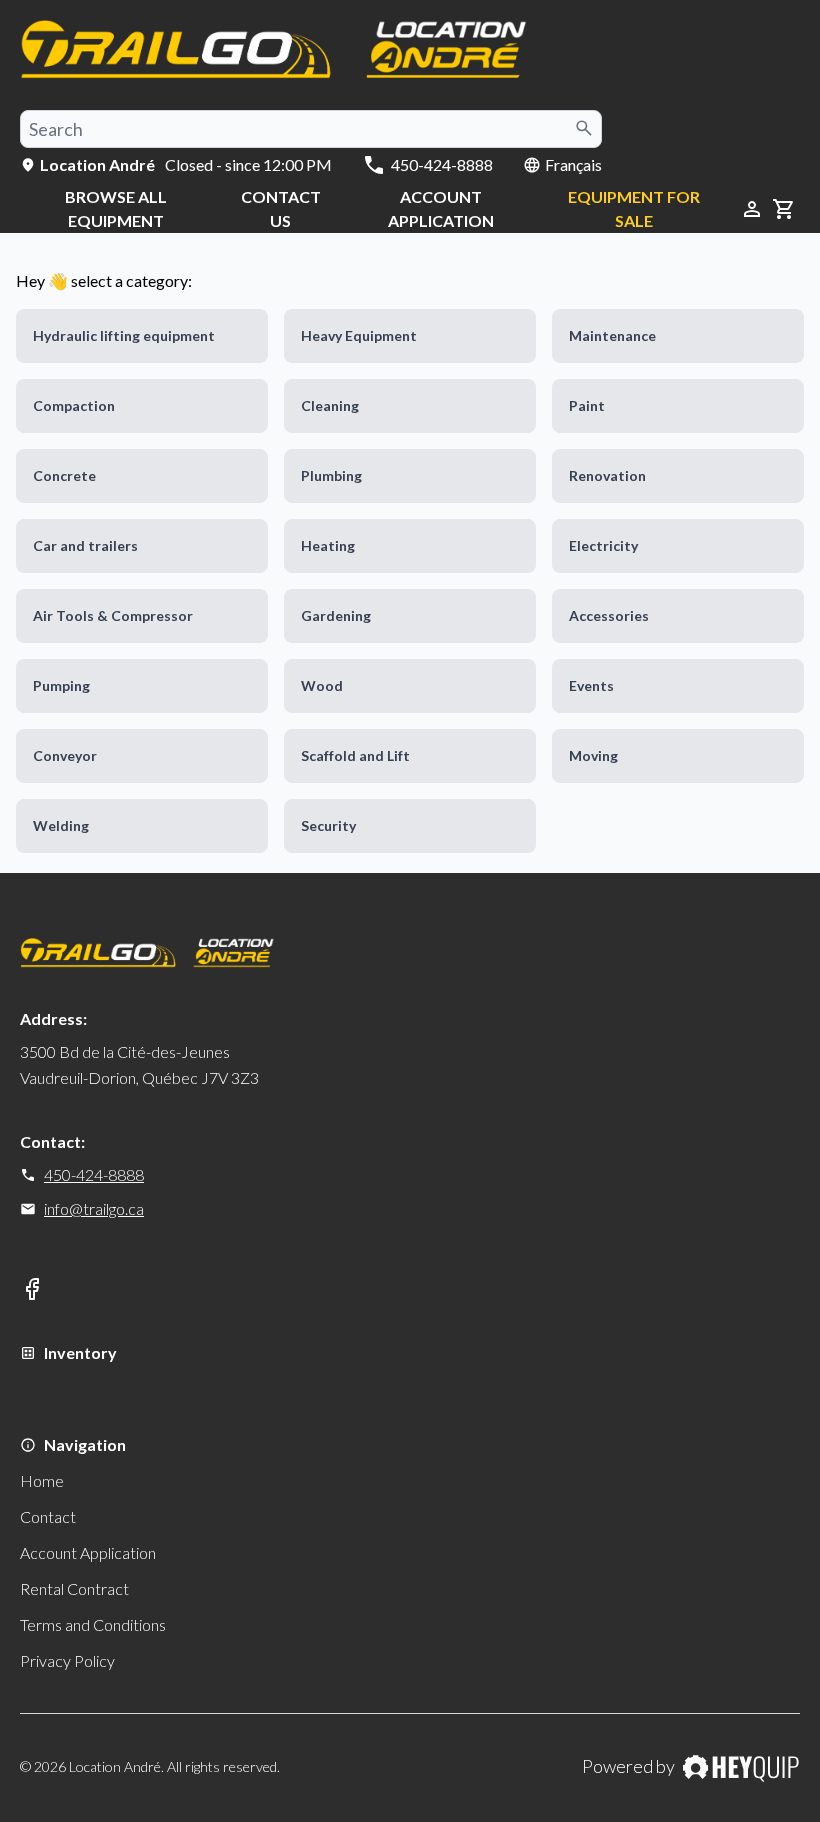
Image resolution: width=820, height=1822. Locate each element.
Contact (48, 1516)
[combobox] (311, 129)
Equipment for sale (634, 208)
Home (42, 1480)
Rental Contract (74, 1588)
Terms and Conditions (93, 1624)
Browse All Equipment (116, 208)
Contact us (281, 208)
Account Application (441, 208)
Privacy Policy (67, 1660)
